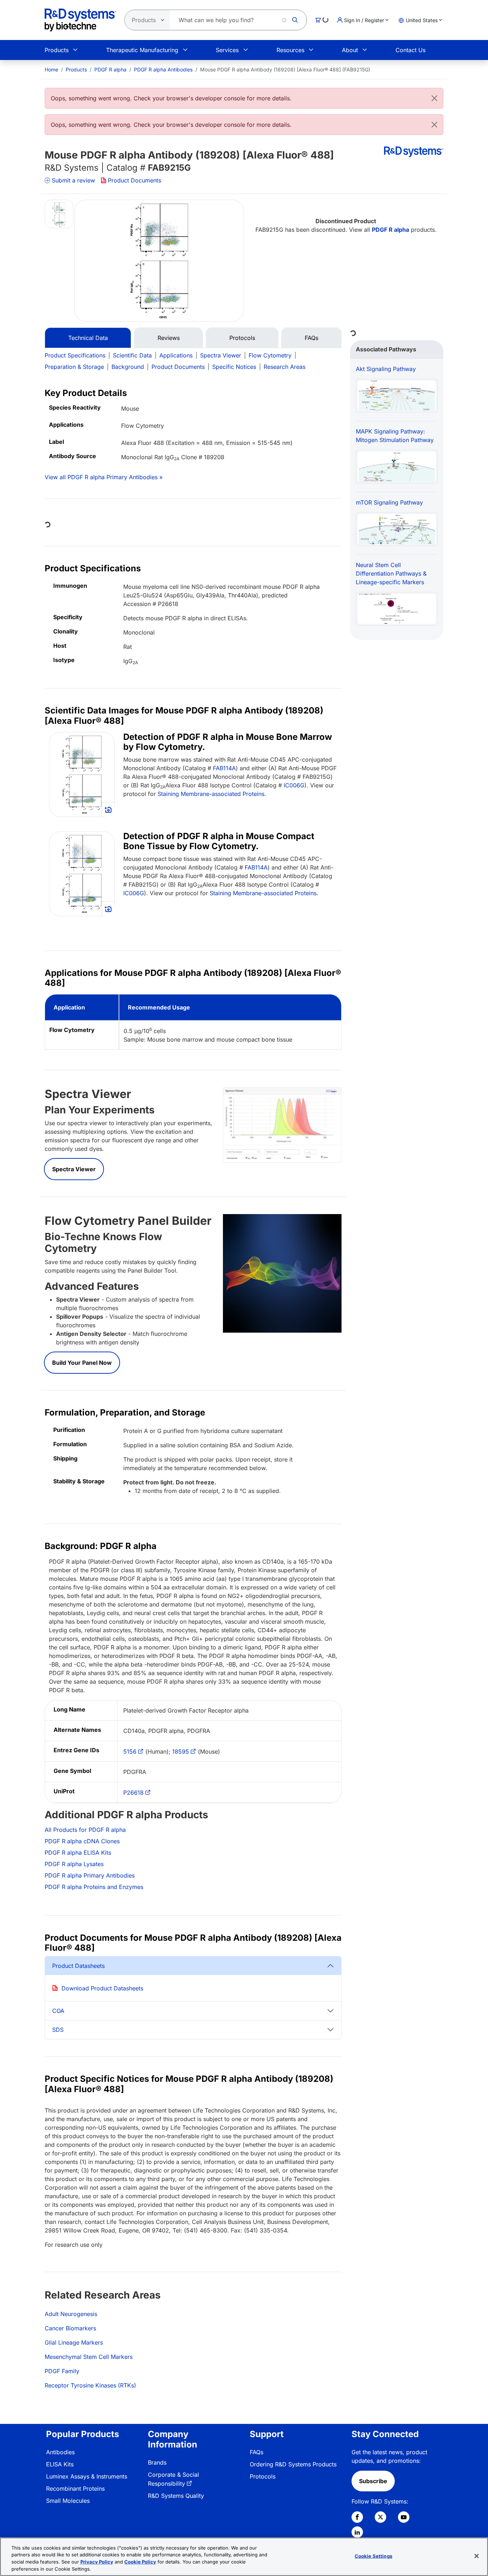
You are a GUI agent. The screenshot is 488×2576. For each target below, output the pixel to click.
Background (128, 367)
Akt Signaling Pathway (386, 369)
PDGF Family (62, 2371)
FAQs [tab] (312, 338)
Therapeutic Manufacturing (142, 50)
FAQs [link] (257, 2452)
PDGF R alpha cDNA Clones (82, 1841)
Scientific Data (132, 355)
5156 (130, 1751)
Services (227, 50)
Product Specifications (75, 355)
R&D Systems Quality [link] (176, 2496)
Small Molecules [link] (68, 2501)
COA (58, 2011)
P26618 (133, 1793)
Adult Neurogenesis (71, 2314)
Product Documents (135, 180)
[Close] (434, 98)
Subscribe (373, 2481)
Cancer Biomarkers (70, 2328)
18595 (181, 1751)
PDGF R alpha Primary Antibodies (90, 1875)
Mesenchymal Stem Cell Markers (89, 2357)
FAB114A (224, 768)
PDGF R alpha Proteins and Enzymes (94, 1887)
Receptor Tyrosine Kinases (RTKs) (90, 2385)
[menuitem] (51, 69)
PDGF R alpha (110, 69)
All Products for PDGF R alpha (85, 1830)
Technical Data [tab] (88, 338)
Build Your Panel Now (82, 1363)
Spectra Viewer (221, 355)
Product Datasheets (78, 1966)
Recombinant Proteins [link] (75, 2489)
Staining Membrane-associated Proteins (211, 794)
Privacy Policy (97, 2562)
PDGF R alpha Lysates (74, 1864)
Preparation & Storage (74, 367)
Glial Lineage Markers (74, 2342)
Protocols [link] (263, 2476)
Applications (176, 355)
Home (51, 69)
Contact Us (410, 50)
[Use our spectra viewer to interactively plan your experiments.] (282, 1124)
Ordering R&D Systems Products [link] (293, 2464)
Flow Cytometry (270, 355)
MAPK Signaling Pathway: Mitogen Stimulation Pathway (395, 436)
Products (57, 50)
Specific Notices (234, 367)
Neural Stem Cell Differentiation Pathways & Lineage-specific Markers (391, 573)
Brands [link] (157, 2462)
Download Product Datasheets (102, 1988)
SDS (58, 2030)
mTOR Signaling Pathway (389, 502)
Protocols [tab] (242, 338)
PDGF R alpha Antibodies (163, 69)
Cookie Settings (374, 2556)
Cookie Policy (140, 2562)
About (350, 50)
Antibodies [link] (60, 2452)
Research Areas (285, 367)
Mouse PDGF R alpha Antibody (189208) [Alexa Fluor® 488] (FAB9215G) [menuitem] (285, 69)
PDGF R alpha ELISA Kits (78, 1853)
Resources (290, 50)
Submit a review (73, 180)
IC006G (294, 785)
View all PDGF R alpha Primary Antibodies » (104, 477)
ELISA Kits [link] (60, 2464)
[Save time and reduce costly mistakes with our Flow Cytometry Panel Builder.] (282, 1273)
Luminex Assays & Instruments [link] (87, 2476)
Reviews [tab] (169, 338)
